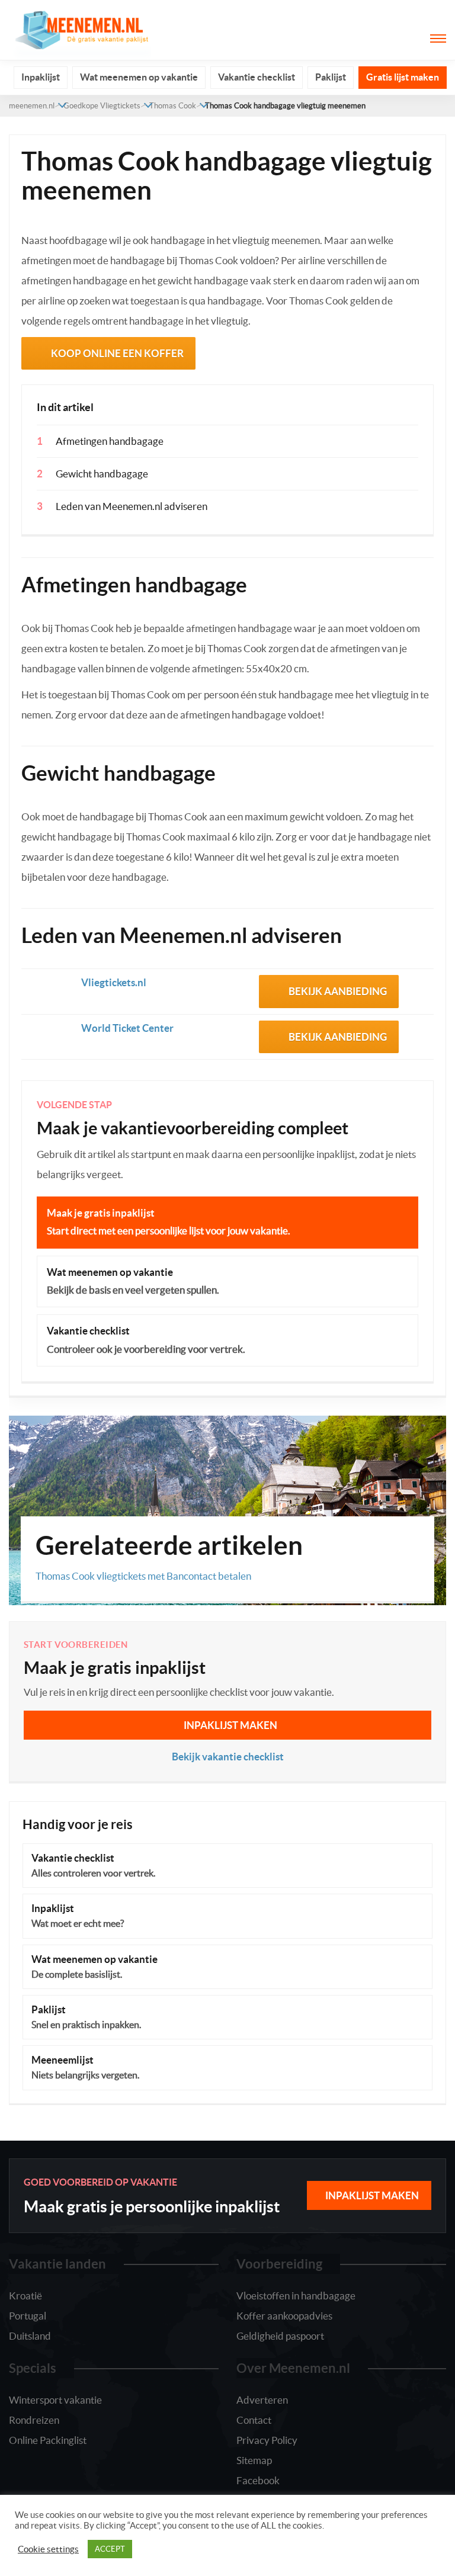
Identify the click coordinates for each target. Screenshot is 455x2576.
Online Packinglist (48, 2440)
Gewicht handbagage (102, 474)
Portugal (28, 2316)
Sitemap (254, 2460)
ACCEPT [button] (110, 2549)
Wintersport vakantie (55, 2400)
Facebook (258, 2480)
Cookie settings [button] (48, 2549)
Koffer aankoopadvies (284, 2316)
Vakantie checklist (257, 77)
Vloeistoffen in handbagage (296, 2296)
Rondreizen (34, 2420)
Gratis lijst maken (403, 77)
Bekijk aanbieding (338, 991)
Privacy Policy (267, 2440)
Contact (254, 2420)
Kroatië (25, 2296)
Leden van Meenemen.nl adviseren (132, 506)
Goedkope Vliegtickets (102, 106)
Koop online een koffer (117, 353)
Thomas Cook (173, 106)
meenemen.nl (32, 106)
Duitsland (30, 2336)
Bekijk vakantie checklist (228, 1757)
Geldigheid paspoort (280, 2336)
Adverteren (262, 2400)
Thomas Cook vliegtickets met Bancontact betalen (143, 1576)
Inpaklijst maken (230, 1725)
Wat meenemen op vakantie (139, 77)
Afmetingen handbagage (110, 441)
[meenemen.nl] (80, 29)
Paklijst (331, 77)
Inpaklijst (41, 77)
